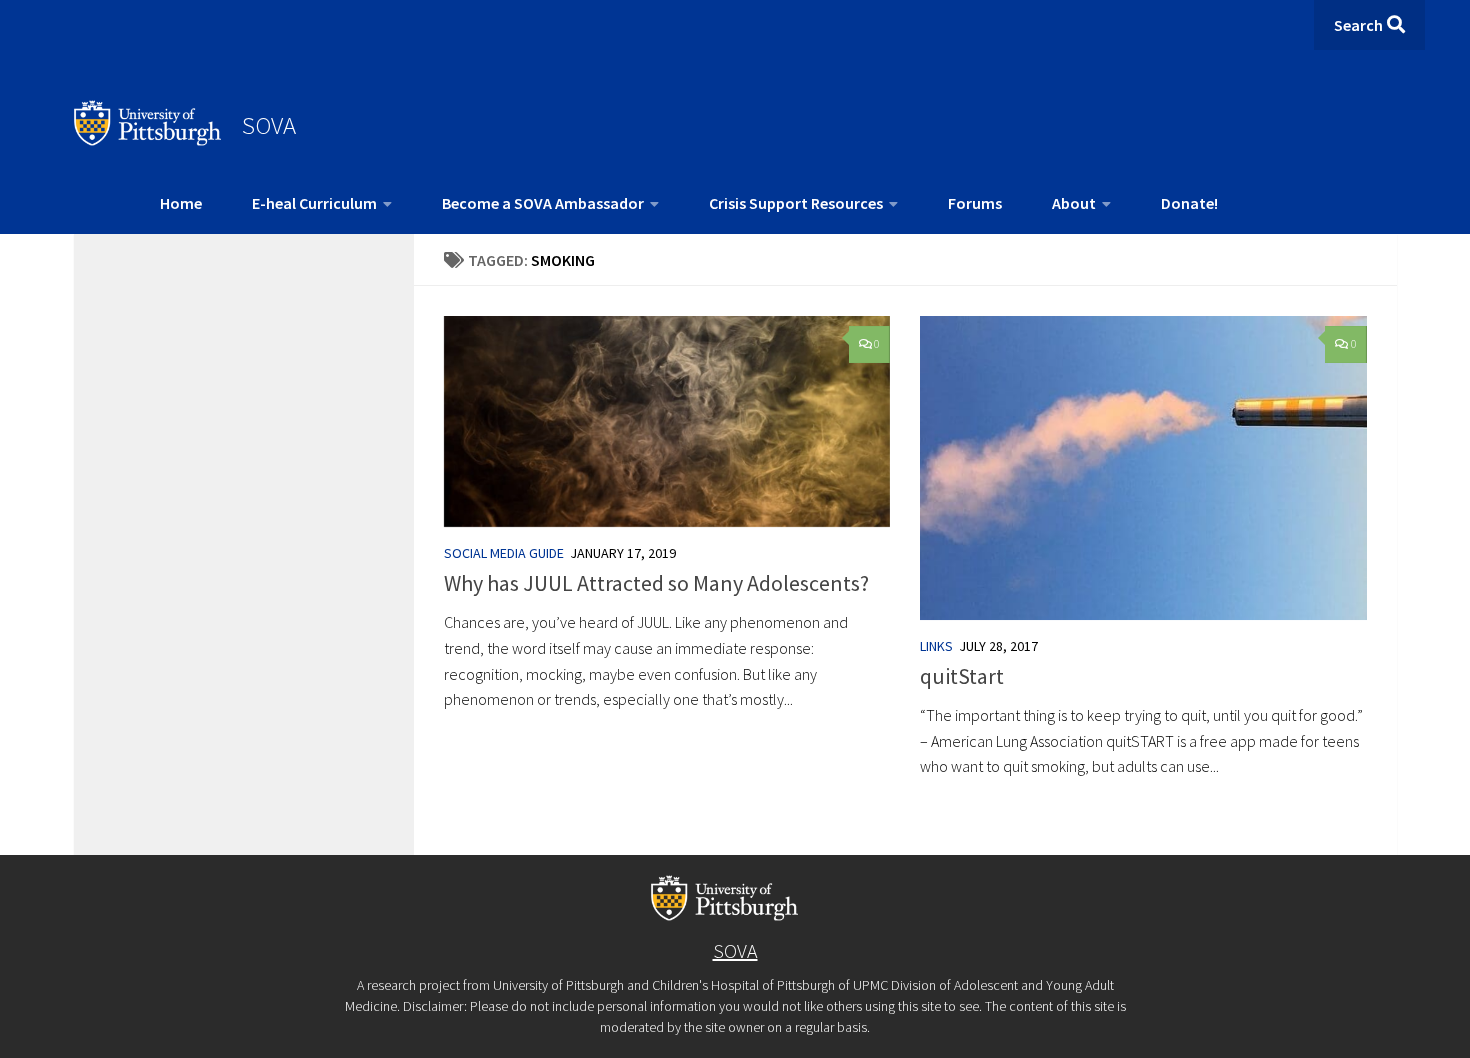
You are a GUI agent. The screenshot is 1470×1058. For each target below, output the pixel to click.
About (1074, 203)
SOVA (269, 125)
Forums (975, 203)
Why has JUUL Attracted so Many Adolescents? (656, 583)
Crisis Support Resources (796, 203)
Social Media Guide (504, 553)
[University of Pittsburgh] (148, 140)
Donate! (1189, 203)
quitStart (962, 676)
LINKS (936, 646)
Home (181, 203)
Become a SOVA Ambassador (543, 203)
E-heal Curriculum (314, 203)
